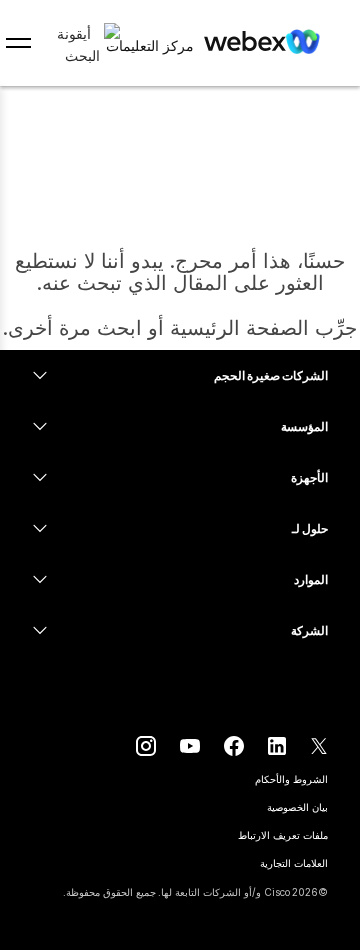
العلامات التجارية (294, 863)
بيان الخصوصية (297, 807)
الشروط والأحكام (291, 779)
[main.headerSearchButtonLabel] (82, 39)
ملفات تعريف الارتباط (283, 835)
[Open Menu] (18, 43)
